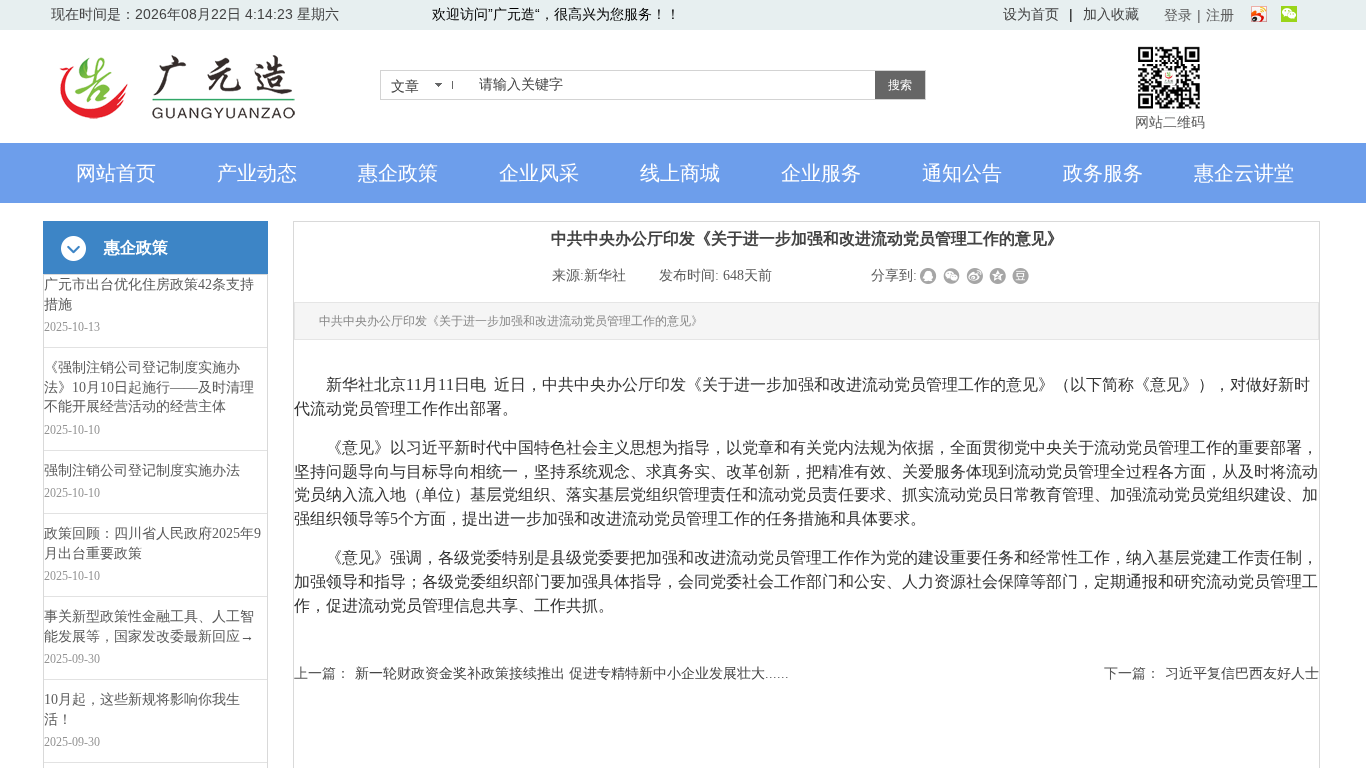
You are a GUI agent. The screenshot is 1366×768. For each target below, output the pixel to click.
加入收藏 (1111, 14)
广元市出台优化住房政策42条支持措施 (149, 294)
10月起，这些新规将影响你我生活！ (142, 709)
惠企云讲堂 (1244, 173)
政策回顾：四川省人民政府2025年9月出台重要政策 (152, 543)
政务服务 (1103, 173)
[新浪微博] (1259, 15)
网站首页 (116, 173)
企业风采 (539, 173)
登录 (1178, 15)
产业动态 (257, 173)
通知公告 (962, 173)
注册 (1220, 15)
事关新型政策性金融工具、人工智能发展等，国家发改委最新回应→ (149, 626)
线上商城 (680, 173)
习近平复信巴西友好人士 (1211, 673)
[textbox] (673, 85)
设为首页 (1031, 14)
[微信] (1289, 15)
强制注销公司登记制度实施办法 (142, 470)
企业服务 (821, 173)
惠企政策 (398, 173)
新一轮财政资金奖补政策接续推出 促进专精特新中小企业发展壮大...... (541, 673)
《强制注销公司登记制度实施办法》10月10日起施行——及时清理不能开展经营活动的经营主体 (149, 387)
